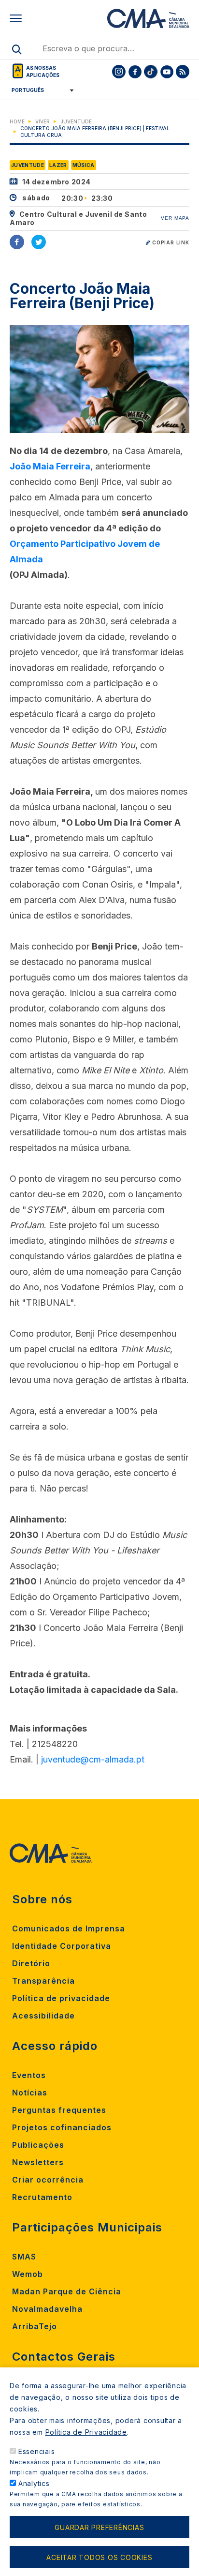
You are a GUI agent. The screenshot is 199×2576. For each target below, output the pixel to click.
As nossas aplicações (43, 71)
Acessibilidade (43, 2016)
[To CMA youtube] (167, 72)
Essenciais (37, 2451)
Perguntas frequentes (59, 2110)
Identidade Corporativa (62, 1946)
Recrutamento (42, 2197)
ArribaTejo (35, 2326)
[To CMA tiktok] (151, 72)
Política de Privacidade (86, 2432)
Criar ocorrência (48, 2180)
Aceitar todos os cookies (99, 2557)
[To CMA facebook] (135, 72)
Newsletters (38, 2162)
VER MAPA (175, 218)
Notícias (30, 2093)
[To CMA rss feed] (183, 72)
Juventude (76, 121)
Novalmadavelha (47, 2309)
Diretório (31, 1963)
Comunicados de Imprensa (69, 1928)
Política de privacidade (61, 1998)
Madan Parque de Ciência (67, 2291)
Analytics (34, 2483)
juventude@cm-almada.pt (93, 1759)
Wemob (28, 2274)
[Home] (148, 18)
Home (17, 121)
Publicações (38, 2145)
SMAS (24, 2257)
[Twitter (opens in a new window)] (39, 242)
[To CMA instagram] (119, 72)
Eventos (29, 2075)
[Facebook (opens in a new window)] (17, 242)
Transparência (43, 1981)
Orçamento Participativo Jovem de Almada (85, 551)
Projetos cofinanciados (62, 2127)
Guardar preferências (99, 2527)
